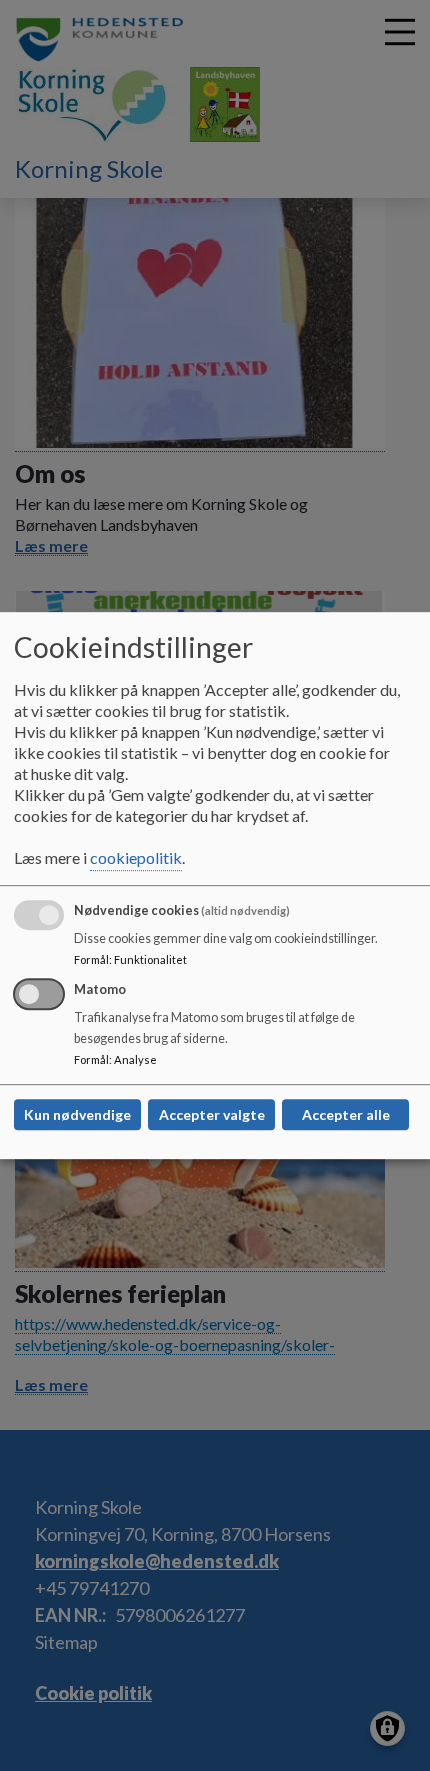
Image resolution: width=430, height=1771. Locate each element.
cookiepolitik (136, 857)
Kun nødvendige (77, 1114)
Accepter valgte (212, 1114)
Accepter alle (346, 1114)
